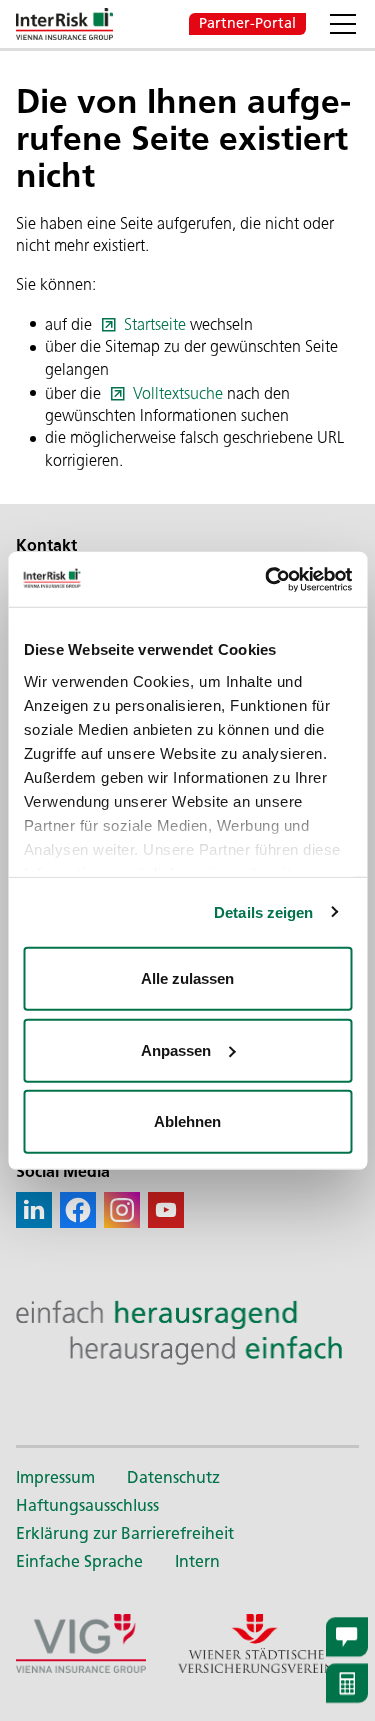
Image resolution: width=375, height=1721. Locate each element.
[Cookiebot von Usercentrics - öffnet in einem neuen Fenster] (267, 579)
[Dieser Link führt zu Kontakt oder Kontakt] (347, 1636)
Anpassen (176, 1049)
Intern (197, 1561)
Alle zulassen (187, 978)
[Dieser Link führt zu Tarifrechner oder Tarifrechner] (347, 1683)
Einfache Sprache (79, 1561)
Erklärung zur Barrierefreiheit (125, 1533)
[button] (343, 24)
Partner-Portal (247, 23)
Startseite (155, 324)
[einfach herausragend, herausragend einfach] (187, 1332)
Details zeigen (263, 911)
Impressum (55, 1477)
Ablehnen (187, 1121)
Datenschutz (173, 1477)
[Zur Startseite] (64, 24)
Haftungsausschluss (87, 1505)
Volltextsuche (178, 393)
